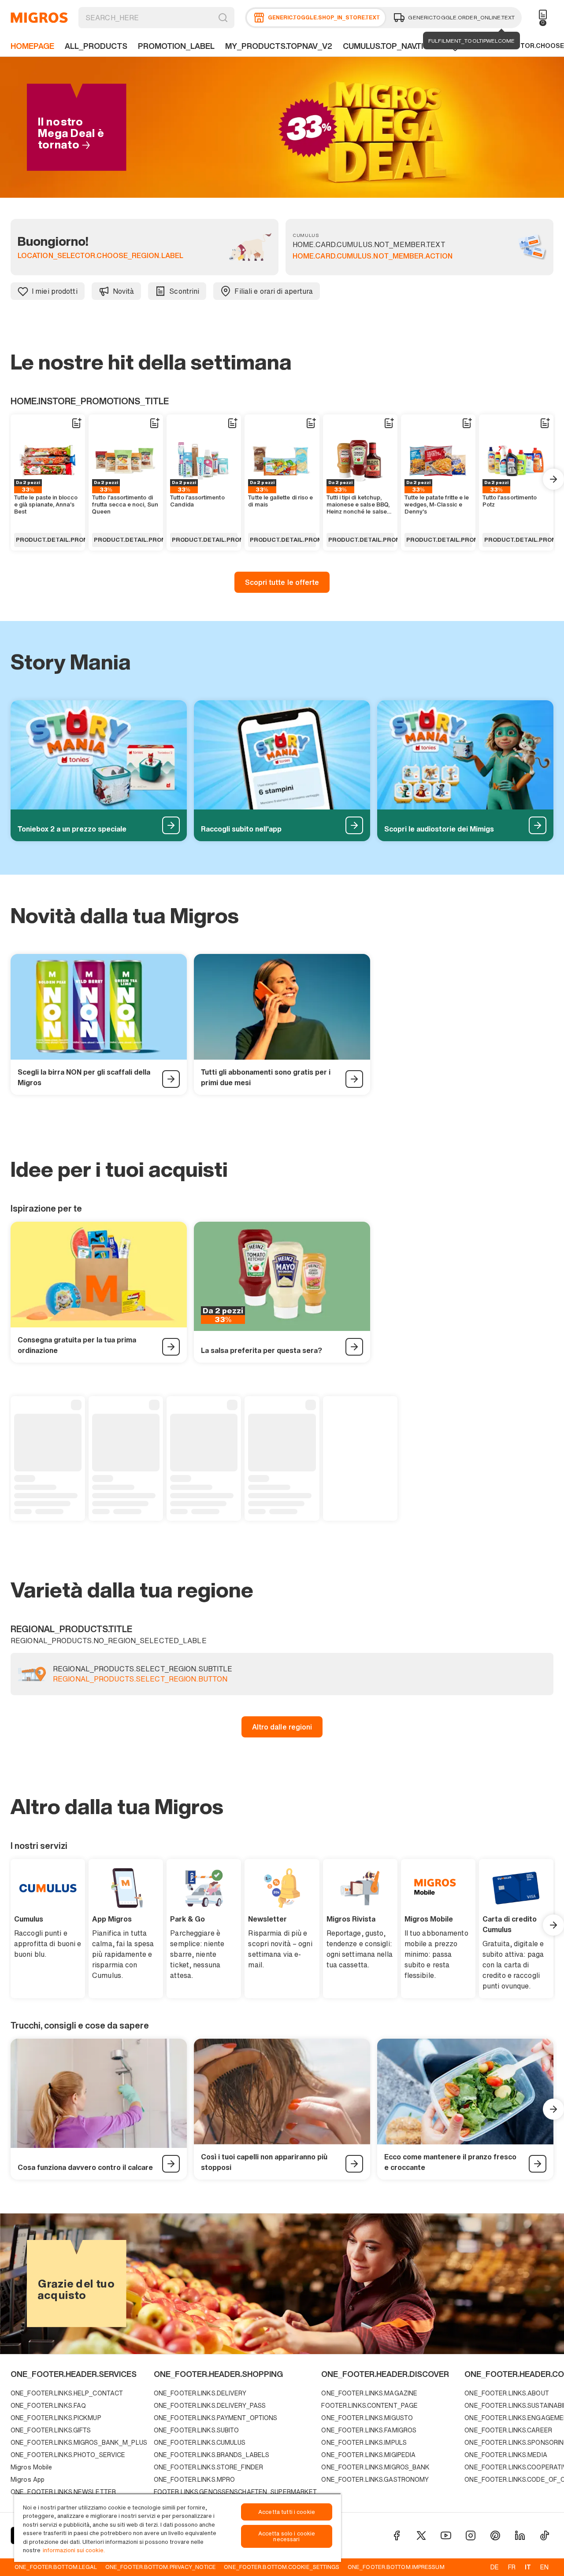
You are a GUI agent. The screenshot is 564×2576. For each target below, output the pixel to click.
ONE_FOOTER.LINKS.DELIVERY (200, 2393)
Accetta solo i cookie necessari (287, 2536)
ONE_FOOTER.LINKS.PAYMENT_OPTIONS (216, 2418)
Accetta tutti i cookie (287, 2512)
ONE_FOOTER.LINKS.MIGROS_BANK (375, 2467)
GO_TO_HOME (39, 18)
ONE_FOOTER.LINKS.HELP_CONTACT (67, 2393)
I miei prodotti (55, 291)
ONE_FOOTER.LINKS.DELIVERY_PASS (210, 2405)
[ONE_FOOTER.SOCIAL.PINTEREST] (495, 2535)
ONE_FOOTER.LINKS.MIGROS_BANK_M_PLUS (79, 2442)
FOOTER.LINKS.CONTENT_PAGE (369, 2405)
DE (495, 2567)
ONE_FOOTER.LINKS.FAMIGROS (369, 2430)
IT (528, 2567)
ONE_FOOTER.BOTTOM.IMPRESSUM (396, 2567)
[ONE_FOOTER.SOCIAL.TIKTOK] (545, 2535)
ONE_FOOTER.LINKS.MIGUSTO (367, 2418)
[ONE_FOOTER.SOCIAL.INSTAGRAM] (471, 2535)
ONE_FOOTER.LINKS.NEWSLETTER (63, 2492)
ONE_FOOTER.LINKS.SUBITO (197, 2430)
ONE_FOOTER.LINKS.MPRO (194, 2479)
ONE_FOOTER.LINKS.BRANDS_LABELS (211, 2455)
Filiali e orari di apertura (274, 291)
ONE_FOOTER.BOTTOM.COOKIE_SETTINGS (282, 2567)
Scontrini (184, 291)
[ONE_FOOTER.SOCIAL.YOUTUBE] (446, 2535)
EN (544, 2567)
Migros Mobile (31, 2467)
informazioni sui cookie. (74, 2550)
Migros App (28, 2479)
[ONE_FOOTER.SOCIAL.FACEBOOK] (397, 2535)
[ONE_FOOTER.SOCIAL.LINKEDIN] (520, 2535)
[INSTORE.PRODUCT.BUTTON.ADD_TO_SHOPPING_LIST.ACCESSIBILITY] (76, 423)
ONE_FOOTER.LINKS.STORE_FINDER (208, 2467)
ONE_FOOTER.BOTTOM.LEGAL (56, 2567)
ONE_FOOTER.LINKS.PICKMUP (56, 2418)
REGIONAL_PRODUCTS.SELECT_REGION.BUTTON (140, 1679)
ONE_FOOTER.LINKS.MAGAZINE (369, 2393)
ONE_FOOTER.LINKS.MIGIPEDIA (368, 2455)
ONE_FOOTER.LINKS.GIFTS (51, 2430)
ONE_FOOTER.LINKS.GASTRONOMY (375, 2479)
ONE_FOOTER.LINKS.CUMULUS (200, 2442)
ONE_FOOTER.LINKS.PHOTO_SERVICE (68, 2455)
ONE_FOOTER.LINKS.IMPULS (364, 2442)
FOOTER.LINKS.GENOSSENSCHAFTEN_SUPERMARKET (236, 2492)
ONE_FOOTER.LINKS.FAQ (48, 2405)
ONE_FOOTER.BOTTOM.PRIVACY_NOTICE (161, 2567)
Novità (124, 291)
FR (512, 2567)
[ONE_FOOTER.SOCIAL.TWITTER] (421, 2535)
